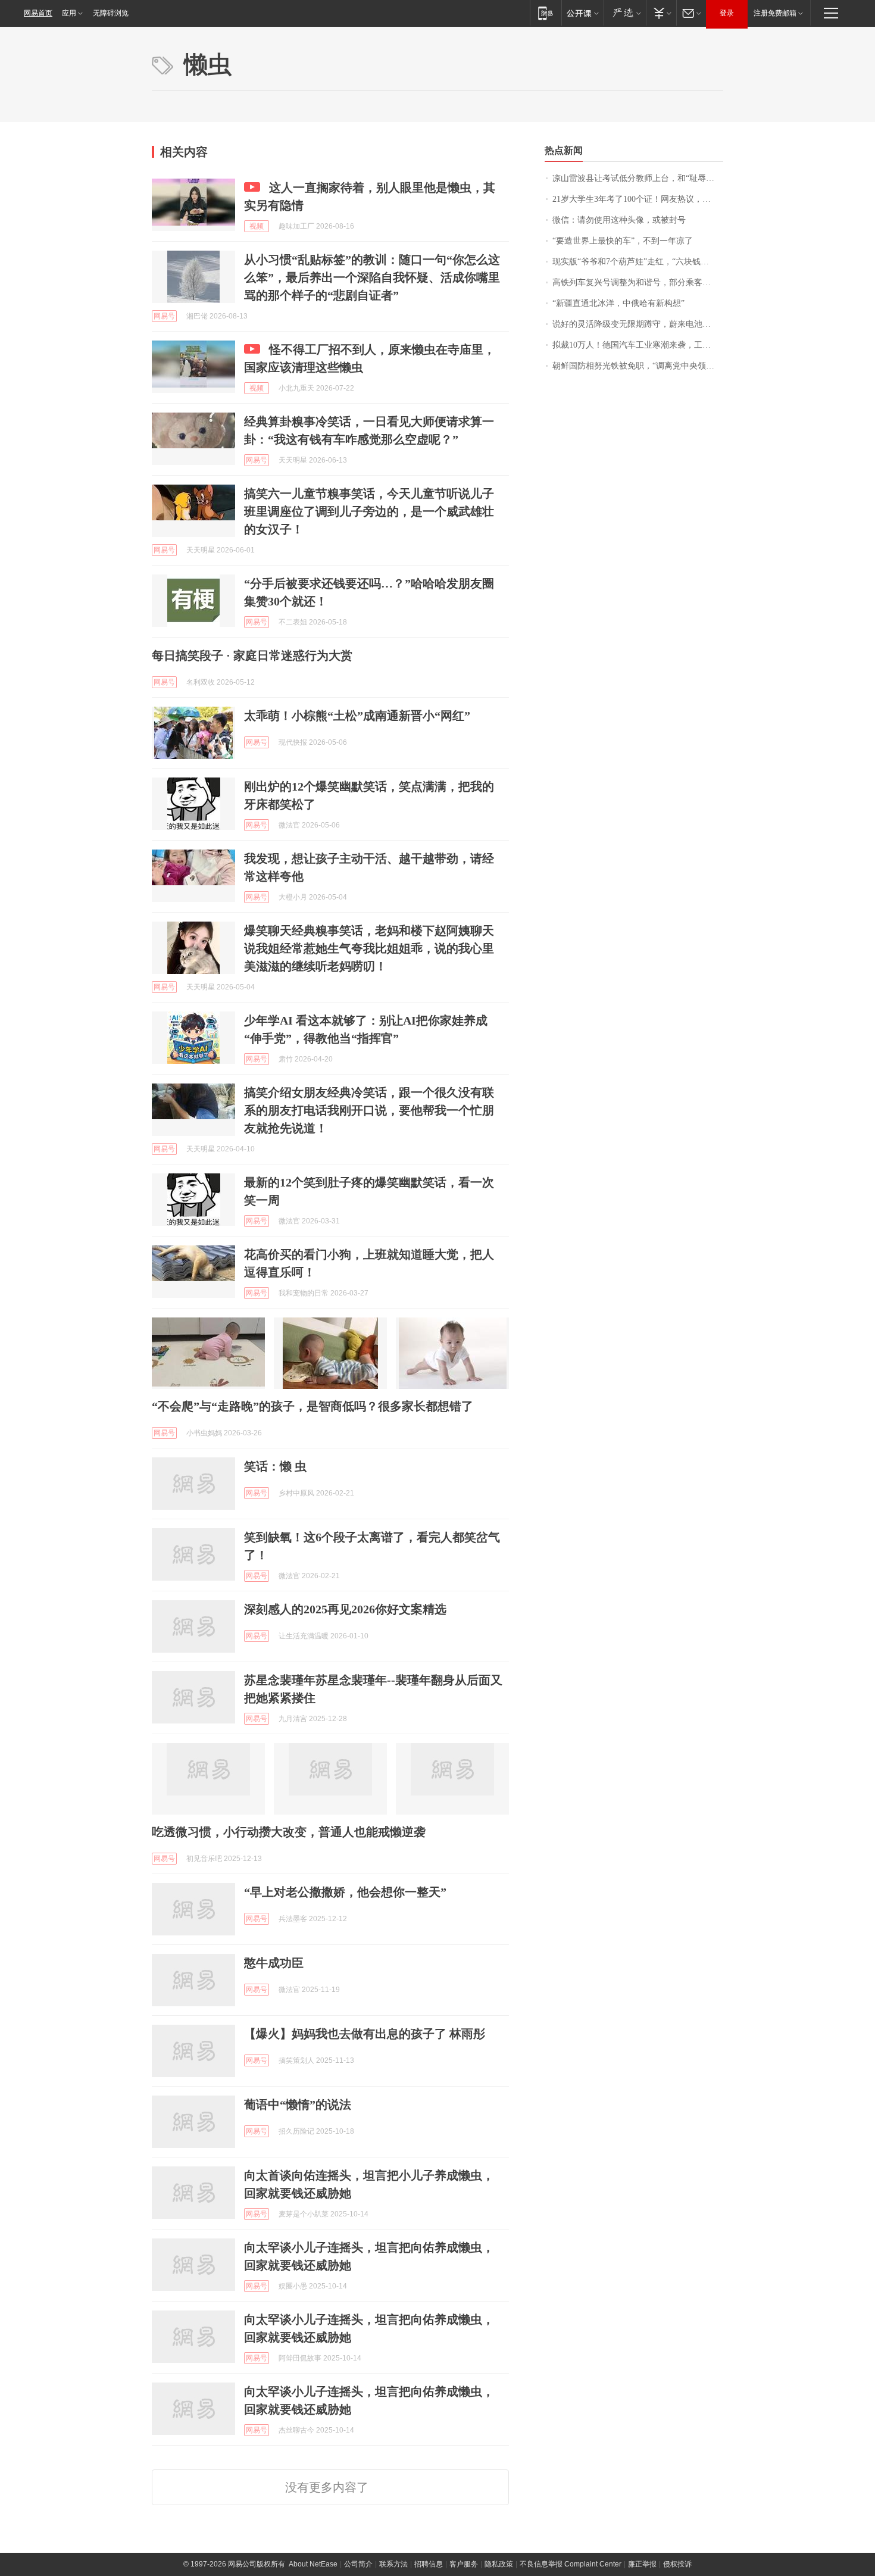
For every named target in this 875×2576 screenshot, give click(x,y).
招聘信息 (429, 2564)
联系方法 (393, 2564)
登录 (727, 13)
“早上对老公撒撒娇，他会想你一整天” (345, 1892)
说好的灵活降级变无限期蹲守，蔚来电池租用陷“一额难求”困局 (638, 324)
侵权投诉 (677, 2564)
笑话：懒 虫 (275, 1466)
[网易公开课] (582, 13)
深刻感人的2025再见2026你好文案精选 (345, 1609)
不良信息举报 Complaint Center (571, 2564)
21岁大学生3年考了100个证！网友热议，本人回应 (638, 199)
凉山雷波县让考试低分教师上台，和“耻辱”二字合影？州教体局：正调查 (638, 178)
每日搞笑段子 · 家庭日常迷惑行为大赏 (252, 655)
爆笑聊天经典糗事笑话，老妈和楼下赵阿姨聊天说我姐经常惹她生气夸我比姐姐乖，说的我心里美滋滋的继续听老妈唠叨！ (369, 948)
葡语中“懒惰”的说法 (298, 2104)
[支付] (661, 13)
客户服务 (464, 2564)
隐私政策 (499, 2564)
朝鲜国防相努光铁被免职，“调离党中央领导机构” (638, 366)
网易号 (164, 316)
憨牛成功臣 (274, 1963)
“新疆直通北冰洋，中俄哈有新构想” (618, 303)
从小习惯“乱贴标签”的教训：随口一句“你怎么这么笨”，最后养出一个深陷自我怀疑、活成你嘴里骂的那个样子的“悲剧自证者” (372, 277)
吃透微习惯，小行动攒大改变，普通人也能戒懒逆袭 (289, 1832)
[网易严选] (625, 13)
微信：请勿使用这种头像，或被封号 (619, 220)
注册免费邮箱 (775, 13)
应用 (69, 13)
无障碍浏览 (111, 13)
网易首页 (38, 13)
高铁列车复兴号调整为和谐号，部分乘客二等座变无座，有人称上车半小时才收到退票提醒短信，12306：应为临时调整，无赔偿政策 (638, 282)
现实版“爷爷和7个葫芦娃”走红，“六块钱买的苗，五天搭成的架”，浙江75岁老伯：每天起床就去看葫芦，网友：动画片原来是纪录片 (638, 262)
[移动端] (546, 13)
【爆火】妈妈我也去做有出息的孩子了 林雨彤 (365, 2034)
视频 (257, 226)
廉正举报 (642, 2564)
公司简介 (358, 2564)
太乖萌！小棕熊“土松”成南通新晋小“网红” (357, 716)
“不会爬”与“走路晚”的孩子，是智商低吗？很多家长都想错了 (312, 1406)
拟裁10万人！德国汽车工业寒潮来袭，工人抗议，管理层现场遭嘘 (638, 345)
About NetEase (313, 2564)
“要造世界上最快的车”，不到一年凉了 (623, 241)
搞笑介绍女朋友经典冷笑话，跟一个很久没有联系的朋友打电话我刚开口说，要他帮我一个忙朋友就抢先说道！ (369, 1110)
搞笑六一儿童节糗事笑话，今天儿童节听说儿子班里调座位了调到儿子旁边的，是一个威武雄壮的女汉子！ (369, 511)
